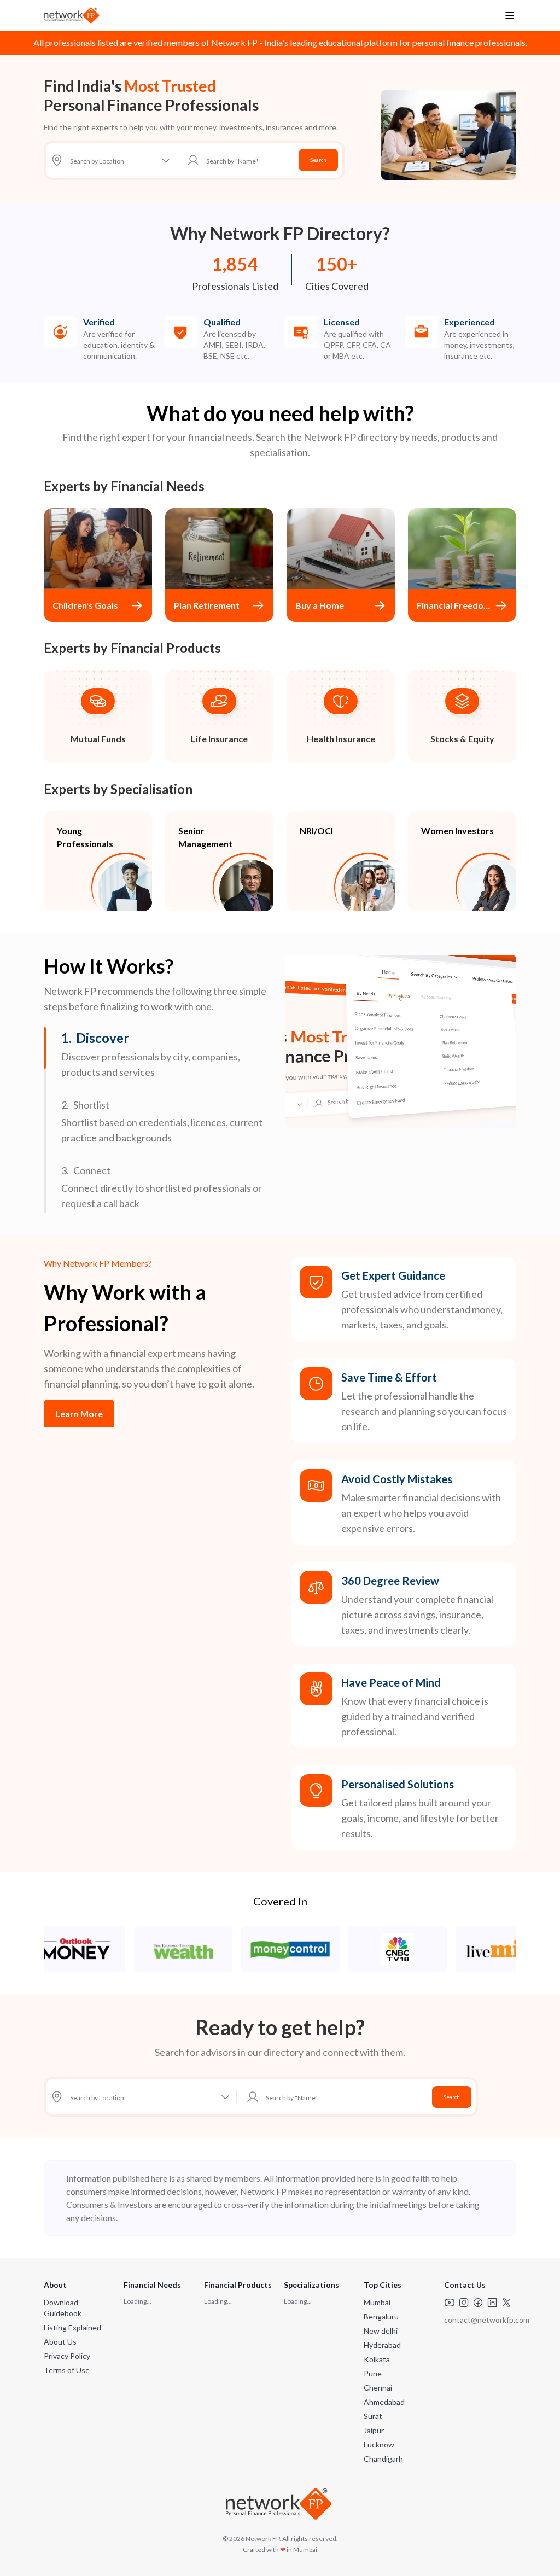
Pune (373, 2373)
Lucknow (379, 2444)
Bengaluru (381, 2316)
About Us (60, 2342)
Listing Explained (72, 2327)
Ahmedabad (384, 2402)
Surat (373, 2416)
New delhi (381, 2331)
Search (318, 160)
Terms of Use (67, 2370)
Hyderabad (382, 2345)
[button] (168, 1054)
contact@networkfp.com (487, 2320)
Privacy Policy (67, 2356)
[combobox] (249, 160)
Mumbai (377, 2302)
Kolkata (377, 2359)
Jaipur (374, 2430)
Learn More (79, 1414)
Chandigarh (383, 2459)
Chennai (378, 2388)
